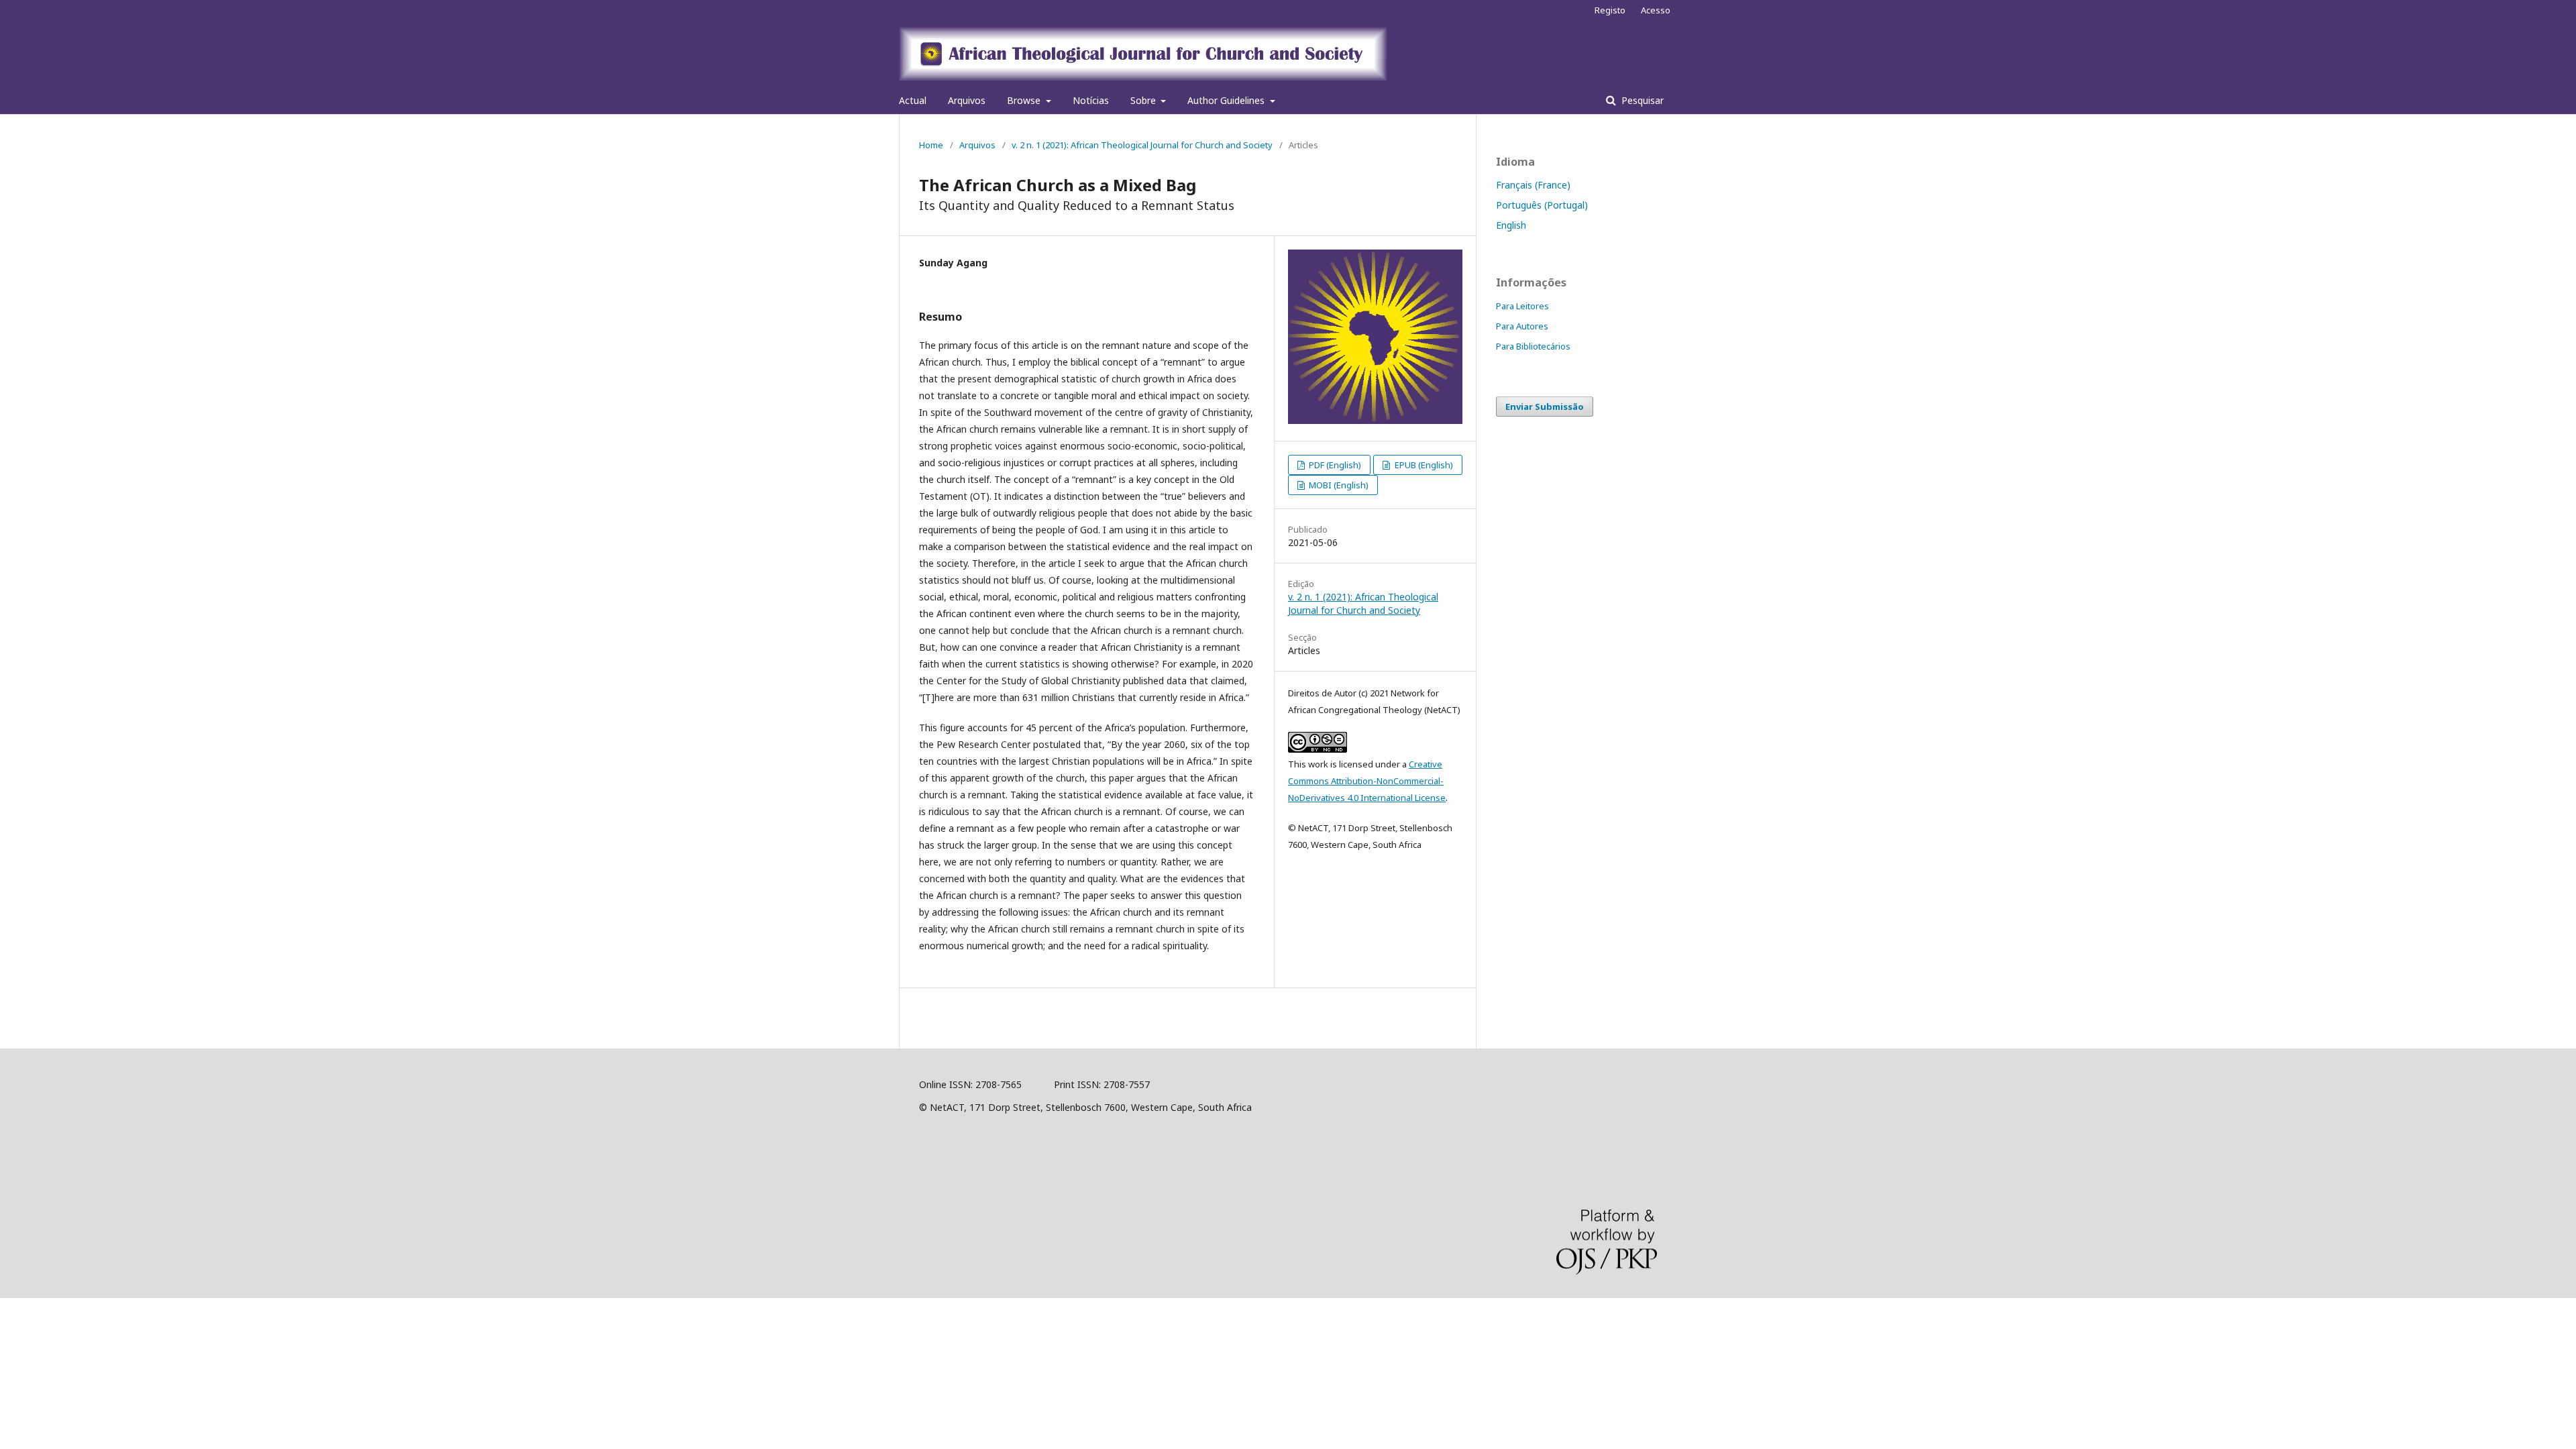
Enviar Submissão (1545, 407)
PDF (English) (1334, 465)
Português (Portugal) (1542, 205)
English (1511, 225)
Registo (1610, 10)
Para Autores (1522, 326)
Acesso (1656, 10)
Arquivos (967, 100)
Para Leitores (1522, 306)
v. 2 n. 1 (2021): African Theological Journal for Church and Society (1142, 145)
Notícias (1091, 100)
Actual (913, 100)
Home (931, 145)
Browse (1025, 100)
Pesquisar (1641, 100)
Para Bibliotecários (1533, 346)
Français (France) (1533, 185)
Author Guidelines (1227, 100)
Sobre (1144, 100)
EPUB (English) (1423, 465)
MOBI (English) (1338, 485)
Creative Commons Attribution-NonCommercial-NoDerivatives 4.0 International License (1367, 781)
